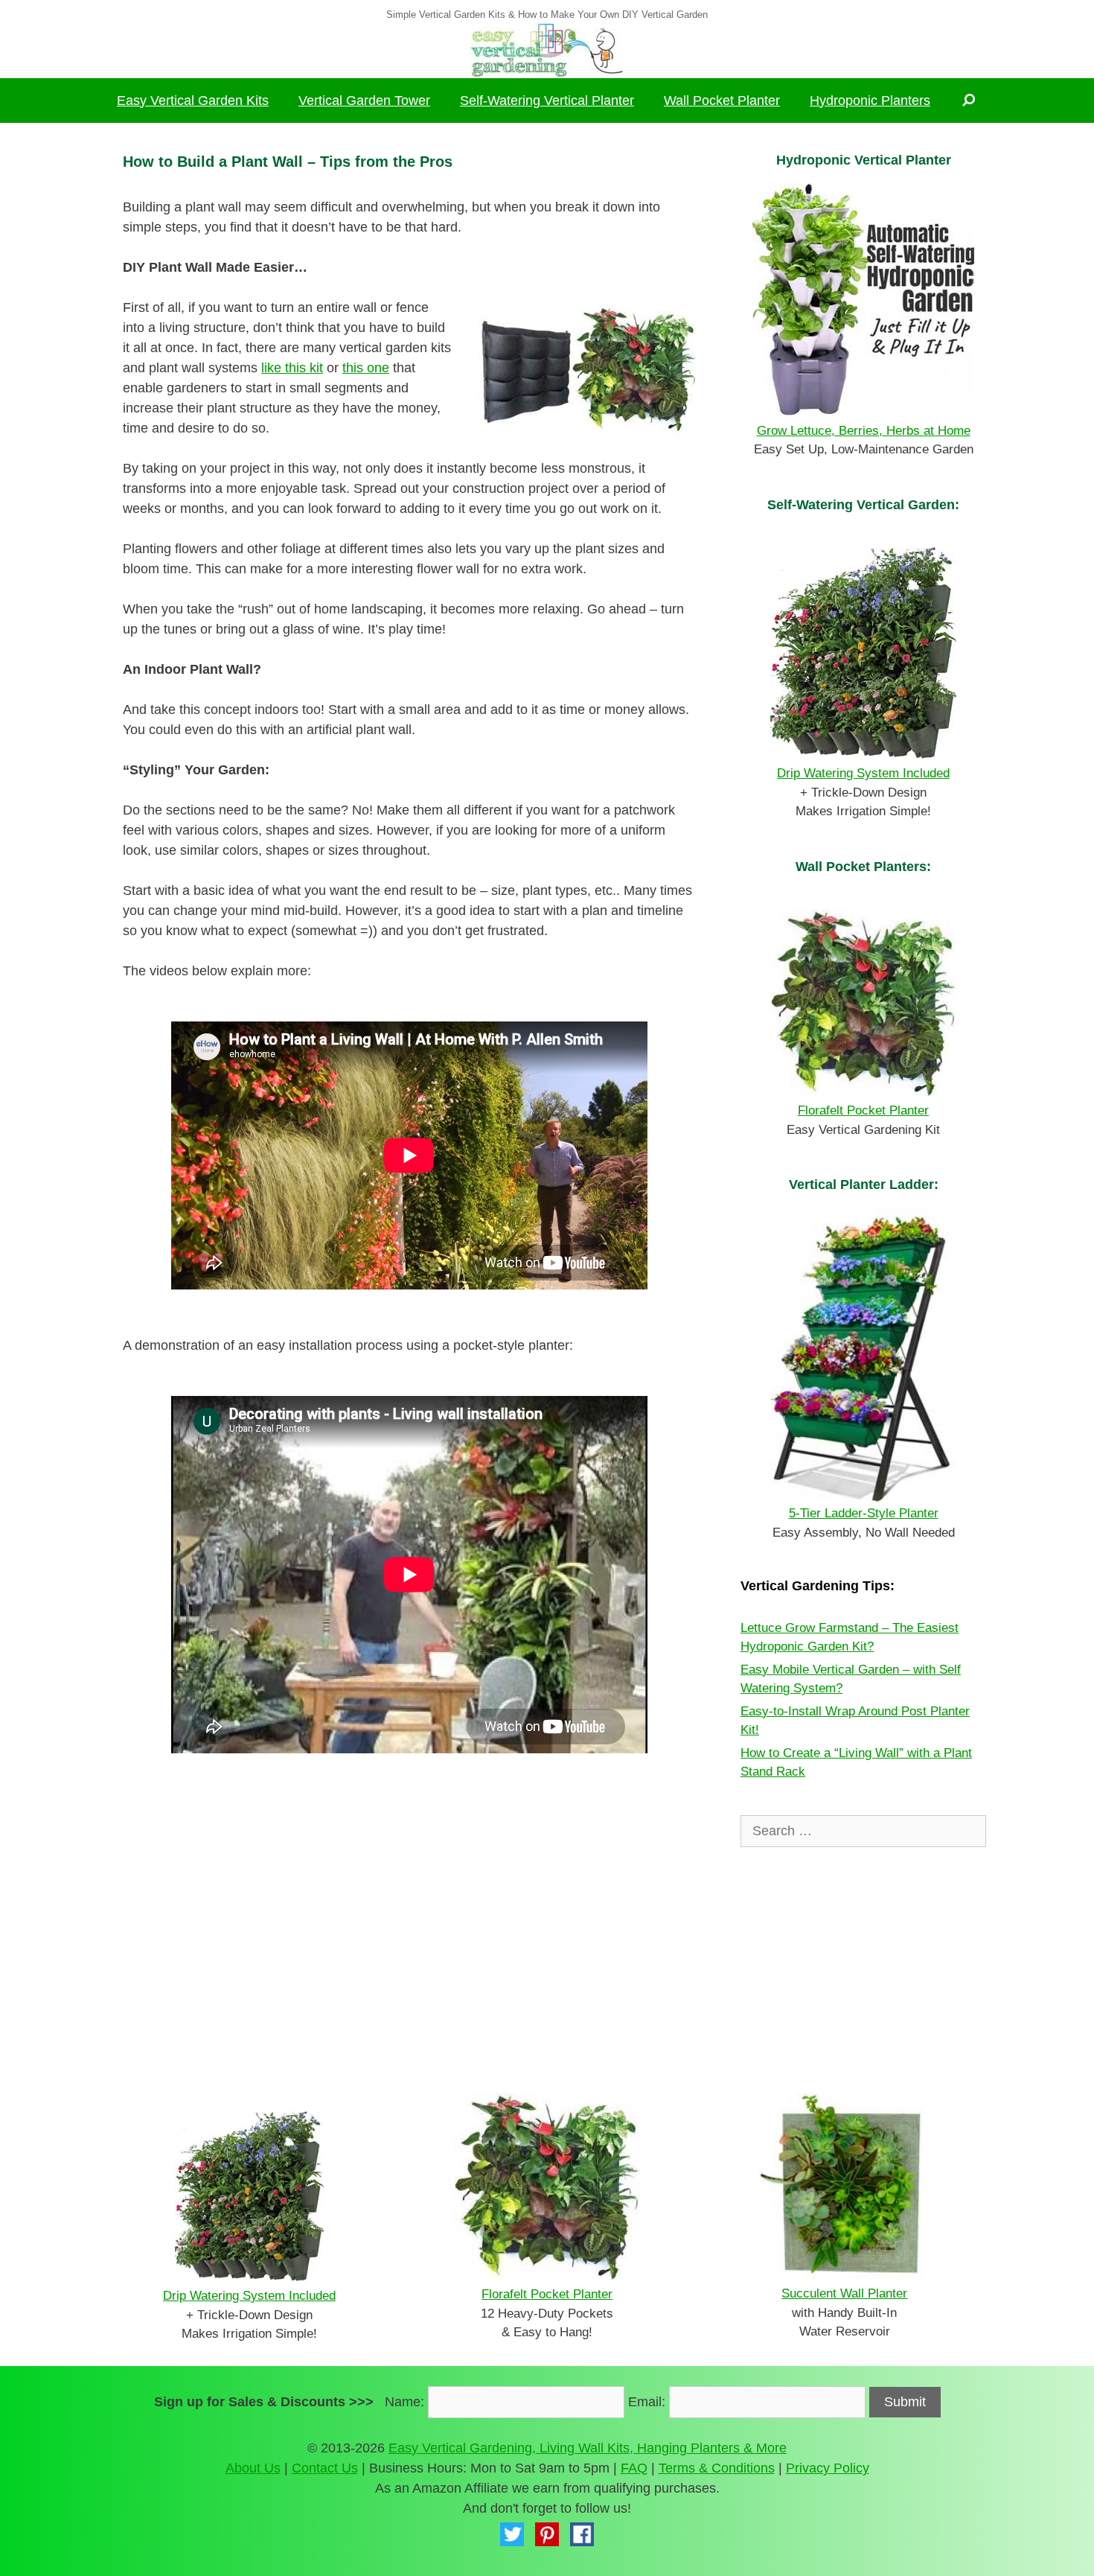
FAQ (634, 2468)
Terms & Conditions (717, 2468)
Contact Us (325, 2468)
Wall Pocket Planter (722, 101)
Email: (647, 2402)
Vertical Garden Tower (364, 101)
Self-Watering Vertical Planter (547, 101)
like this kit (292, 368)
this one (366, 368)
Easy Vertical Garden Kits (193, 101)
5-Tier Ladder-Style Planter (864, 1513)
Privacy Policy (828, 2468)
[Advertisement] (409, 1924)
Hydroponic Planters (870, 101)
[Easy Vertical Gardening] (547, 49)
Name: (404, 2402)
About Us (253, 2468)
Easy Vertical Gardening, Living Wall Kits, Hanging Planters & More (588, 2448)
